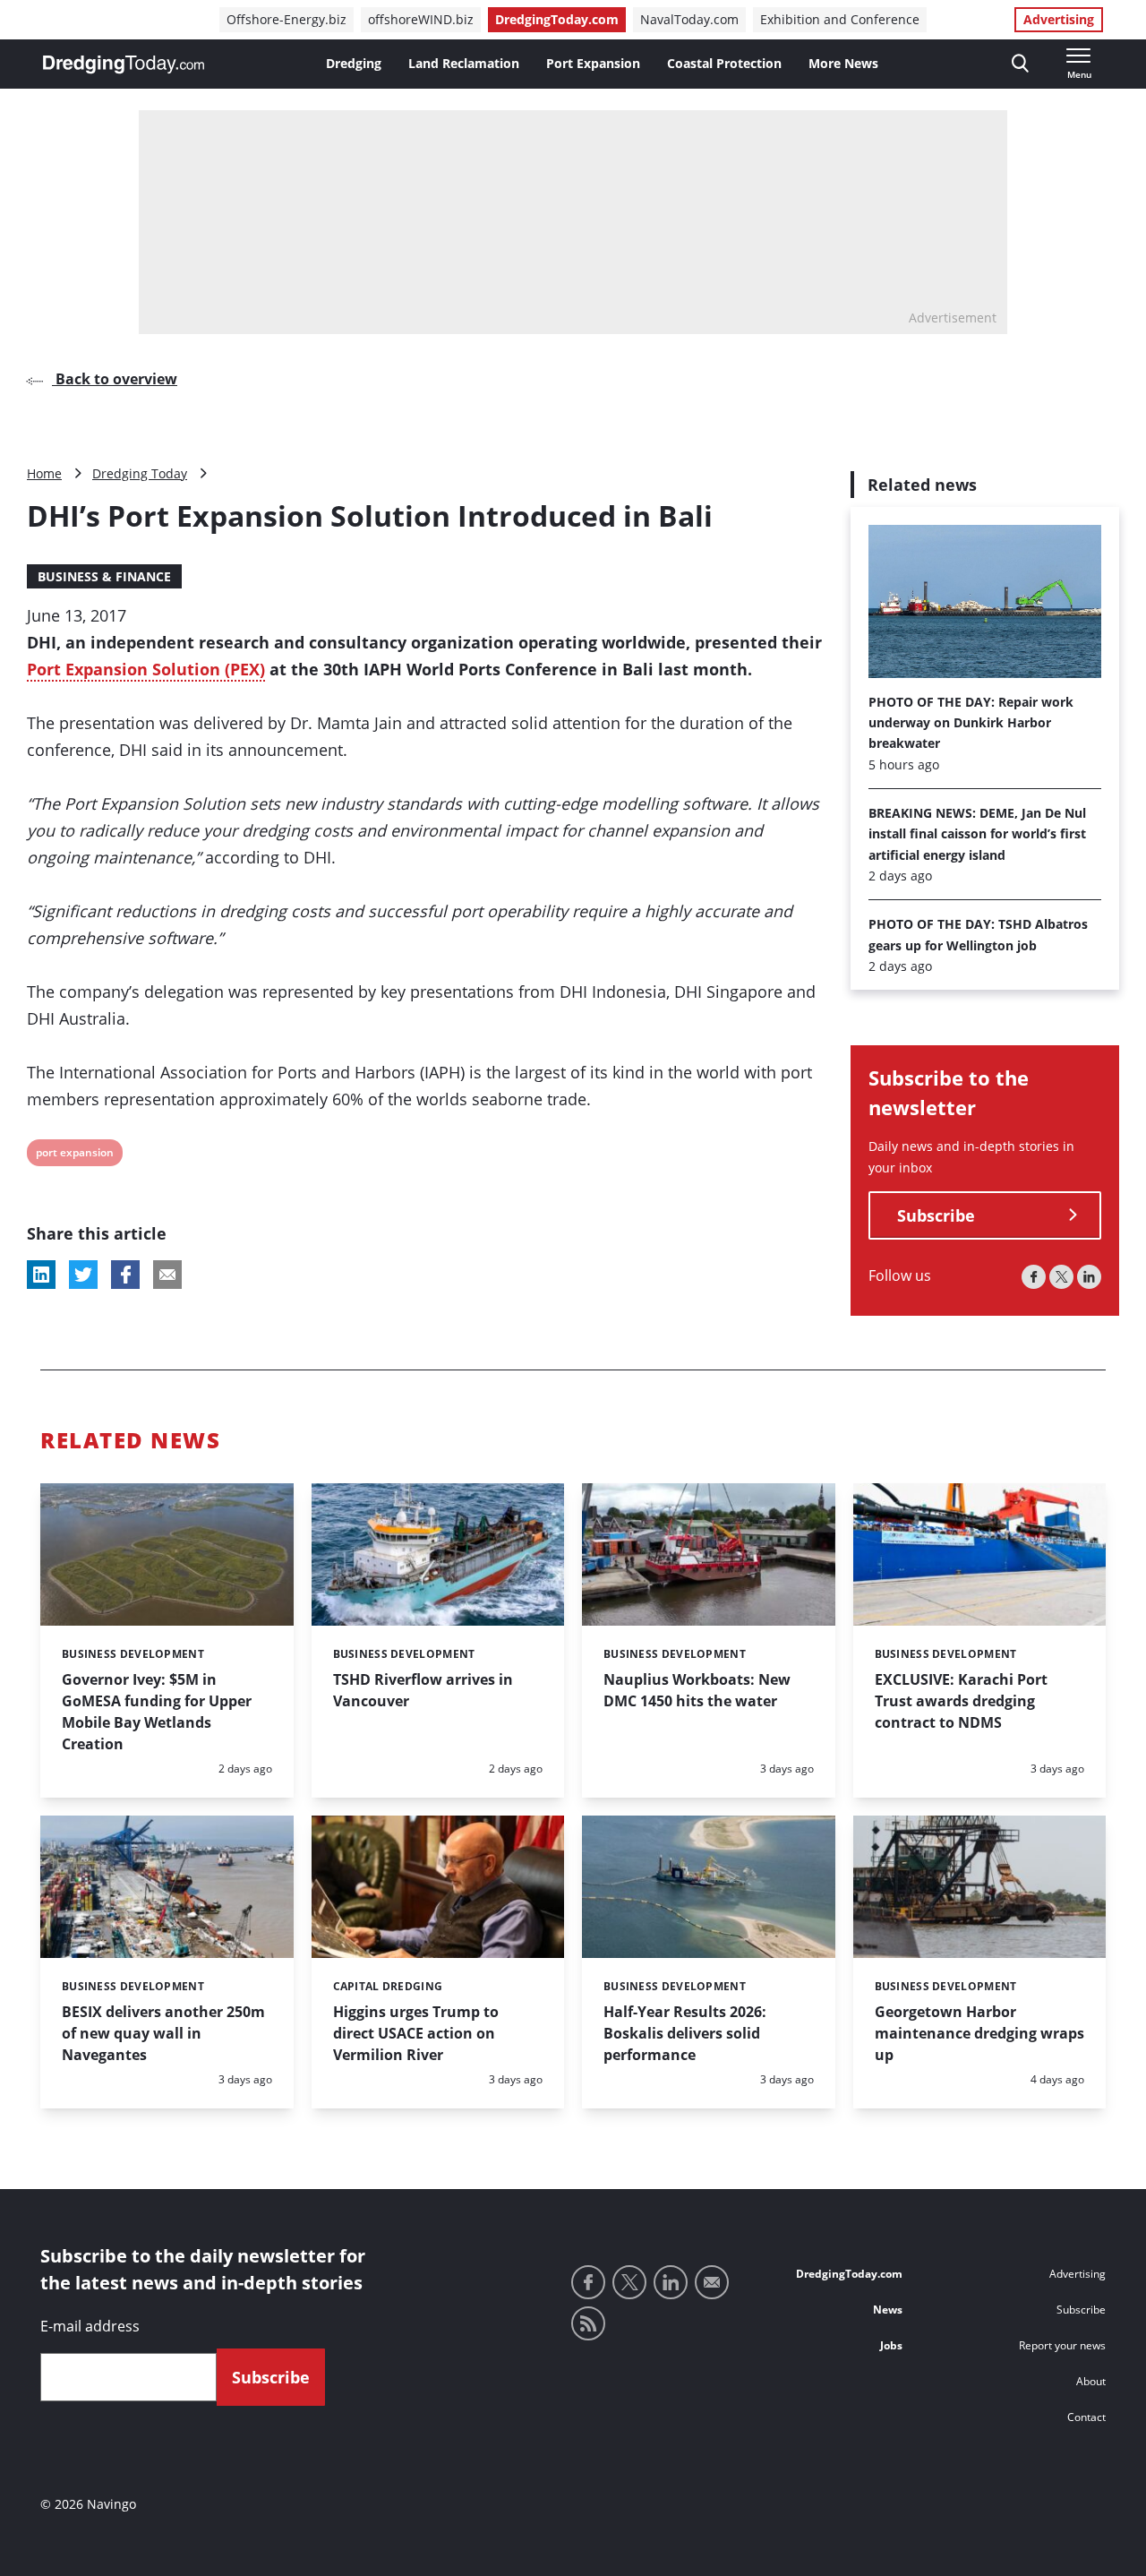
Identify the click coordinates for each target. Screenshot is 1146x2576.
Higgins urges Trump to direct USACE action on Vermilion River (416, 2033)
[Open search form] (1020, 64)
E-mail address (90, 2326)
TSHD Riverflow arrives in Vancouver (423, 1690)
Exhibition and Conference (840, 19)
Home (44, 473)
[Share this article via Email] (167, 1275)
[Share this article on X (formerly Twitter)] (83, 1275)
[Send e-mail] (712, 2282)
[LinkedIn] (1089, 1277)
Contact (1086, 2417)
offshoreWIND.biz (421, 19)
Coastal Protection (724, 63)
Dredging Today (140, 473)
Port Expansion (593, 63)
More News (843, 63)
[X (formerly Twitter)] (1061, 1277)
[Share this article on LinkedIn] (41, 1275)
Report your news (1062, 2345)
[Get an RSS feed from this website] (588, 2323)
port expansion (74, 1155)
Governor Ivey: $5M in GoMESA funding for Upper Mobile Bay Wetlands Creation (157, 1712)
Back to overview (115, 379)
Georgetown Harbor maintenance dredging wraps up (979, 2033)
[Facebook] (1034, 1277)
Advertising (1059, 19)
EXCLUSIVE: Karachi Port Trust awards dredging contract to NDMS (961, 1701)
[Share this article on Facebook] (125, 1275)
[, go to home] (124, 64)
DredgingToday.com (557, 19)
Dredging (354, 63)
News (888, 2310)
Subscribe (936, 1215)
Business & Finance (104, 576)
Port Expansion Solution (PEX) (146, 669)
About (1091, 2381)
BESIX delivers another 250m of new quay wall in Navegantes (163, 2033)
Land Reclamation (464, 63)
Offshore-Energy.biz (286, 19)
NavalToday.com (689, 19)
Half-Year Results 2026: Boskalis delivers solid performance (685, 2033)
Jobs (891, 2345)
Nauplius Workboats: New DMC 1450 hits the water (697, 1690)
